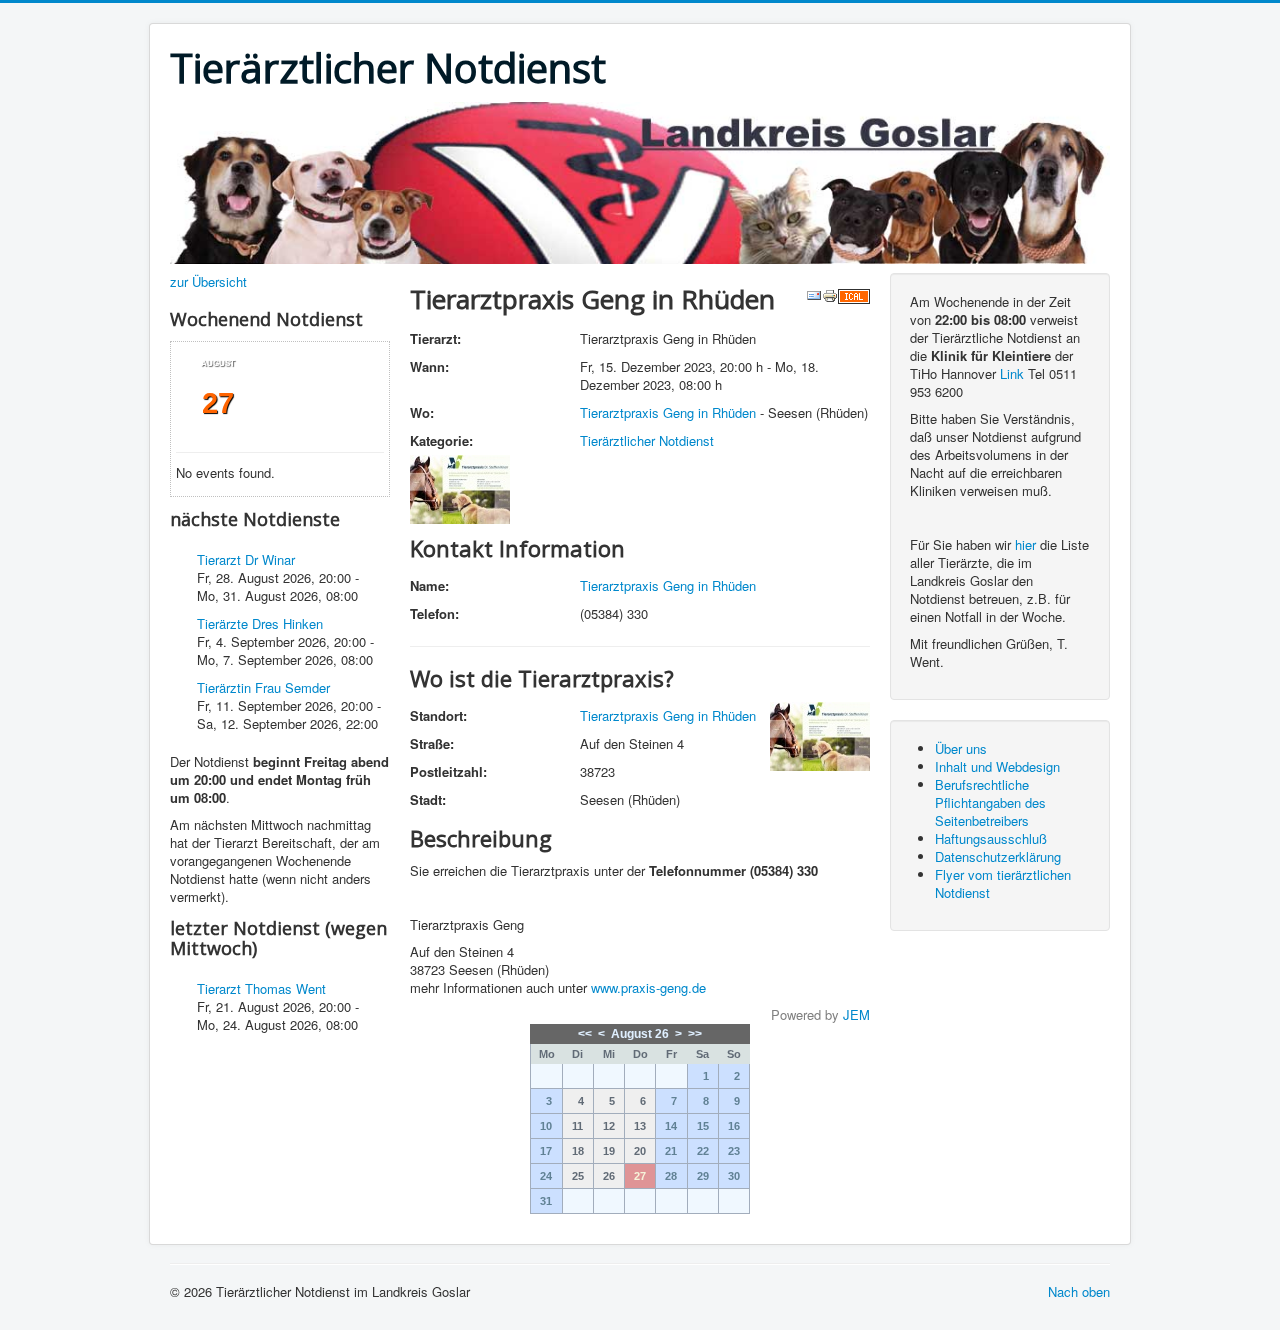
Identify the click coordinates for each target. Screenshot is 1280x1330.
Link (1012, 373)
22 (703, 1151)
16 (734, 1126)
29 (703, 1176)
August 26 (640, 1034)
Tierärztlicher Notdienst (647, 440)
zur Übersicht (208, 282)
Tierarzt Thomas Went (261, 988)
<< (585, 1034)
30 (734, 1176)
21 (671, 1151)
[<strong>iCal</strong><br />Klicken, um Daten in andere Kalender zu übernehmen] (854, 293)
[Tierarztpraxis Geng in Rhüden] (460, 487)
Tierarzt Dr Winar (246, 559)
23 (734, 1151)
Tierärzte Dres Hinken (260, 623)
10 (546, 1126)
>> (695, 1034)
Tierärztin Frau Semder (263, 687)
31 (546, 1201)
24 (546, 1176)
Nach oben (1079, 1291)
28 (671, 1176)
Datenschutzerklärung (998, 856)
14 (671, 1126)
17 (546, 1151)
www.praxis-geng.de (648, 987)
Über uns (961, 748)
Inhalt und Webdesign (997, 766)
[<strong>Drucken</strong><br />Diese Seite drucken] (830, 293)
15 (703, 1126)
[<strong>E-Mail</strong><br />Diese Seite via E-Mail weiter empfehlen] (814, 293)
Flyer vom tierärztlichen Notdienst (1003, 883)
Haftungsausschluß (991, 838)
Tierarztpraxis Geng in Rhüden (668, 412)
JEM (856, 1014)
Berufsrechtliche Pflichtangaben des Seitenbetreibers (990, 802)
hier (1025, 544)
